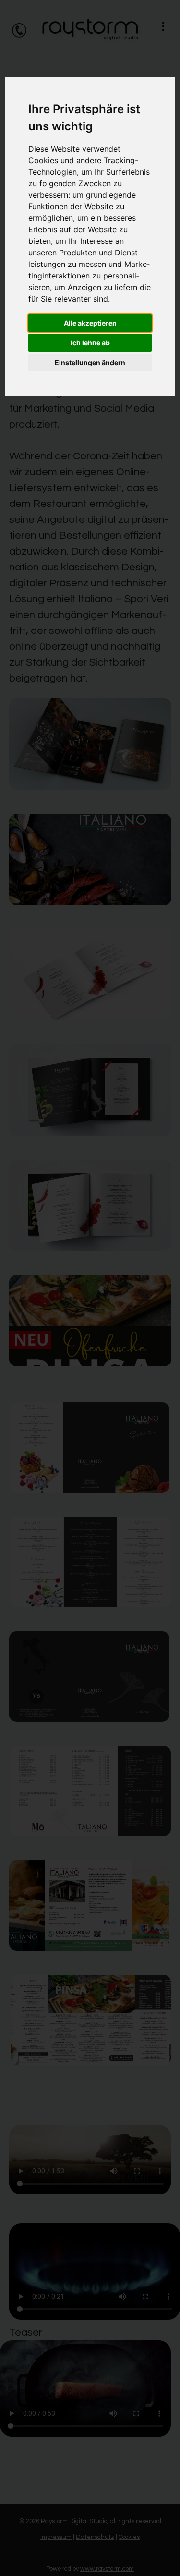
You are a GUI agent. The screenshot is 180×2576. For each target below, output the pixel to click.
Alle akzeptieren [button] (90, 323)
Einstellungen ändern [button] (90, 362)
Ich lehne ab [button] (90, 343)
